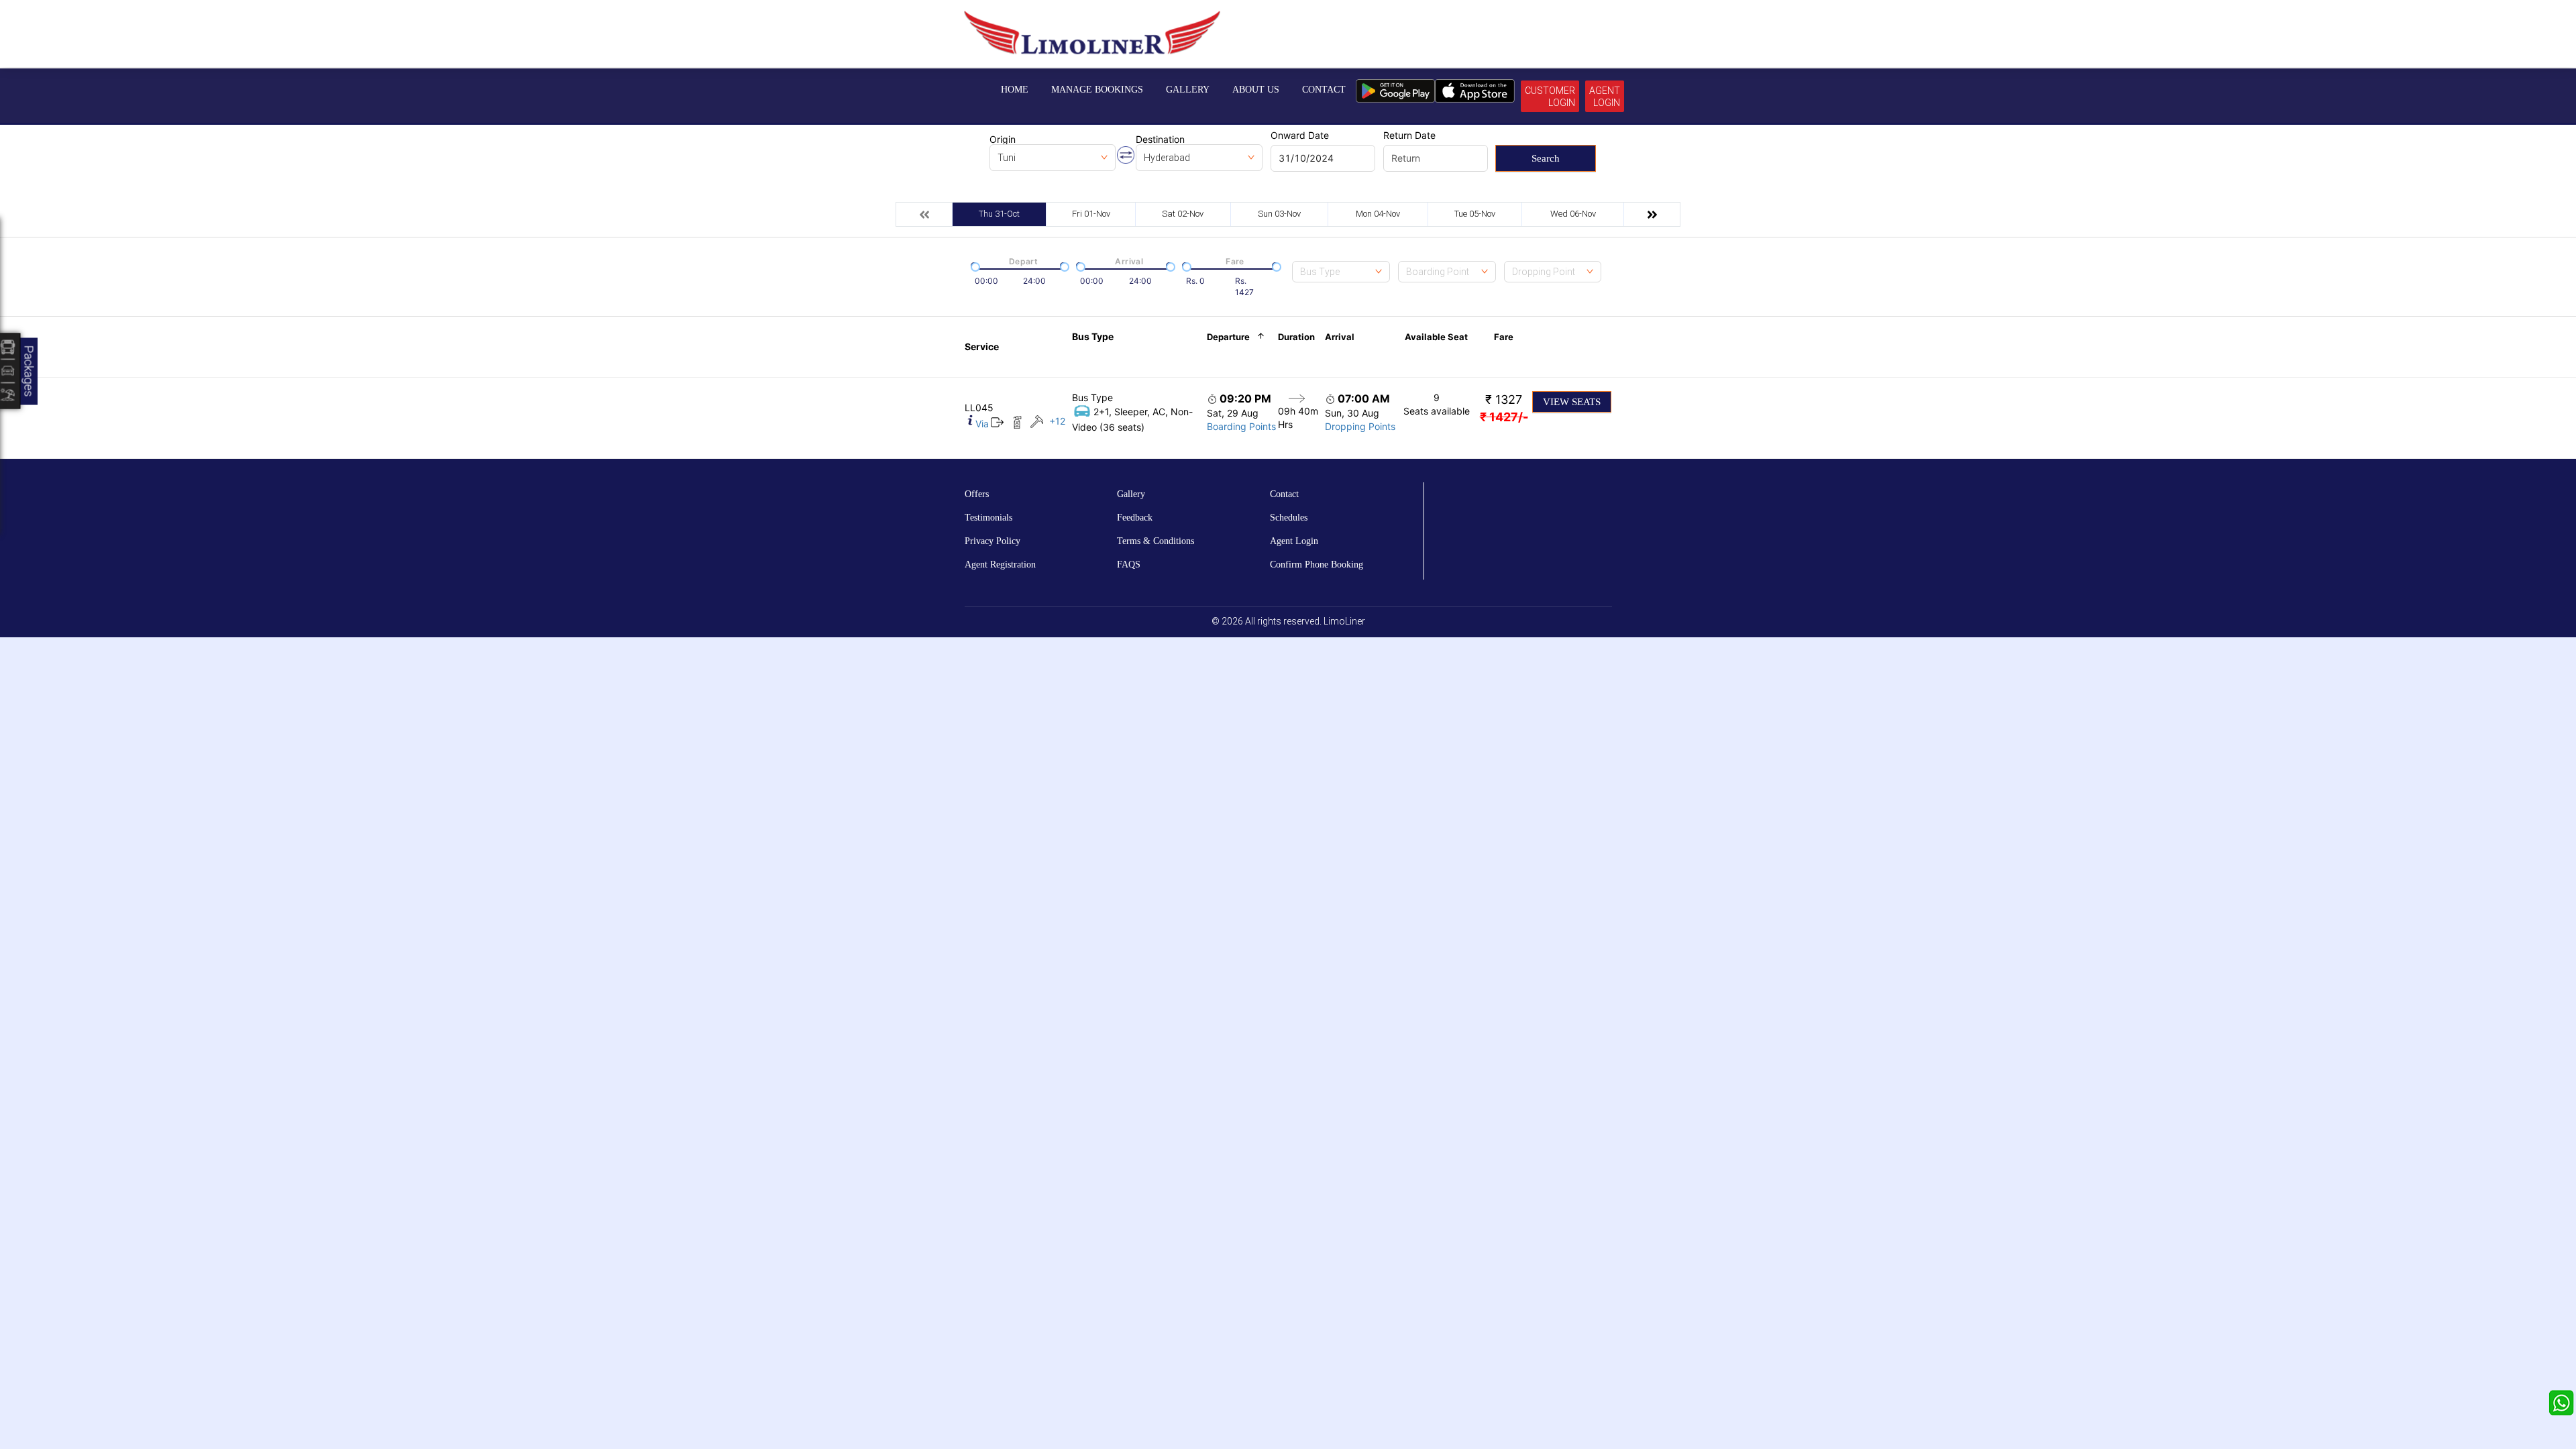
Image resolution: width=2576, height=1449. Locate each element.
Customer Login (1550, 97)
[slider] (974, 266)
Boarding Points (1241, 426)
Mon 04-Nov (1378, 214)
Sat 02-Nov (1183, 214)
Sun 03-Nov (1279, 214)
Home (1015, 90)
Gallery (1188, 90)
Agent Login (1605, 97)
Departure (1228, 337)
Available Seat (1436, 337)
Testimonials (988, 518)
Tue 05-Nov (1475, 214)
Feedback (1135, 518)
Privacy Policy (992, 541)
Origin (1003, 140)
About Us (1256, 90)
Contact (1324, 90)
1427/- (1504, 417)
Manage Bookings (1097, 90)
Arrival (1340, 337)
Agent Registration (1000, 565)
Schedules (1289, 518)
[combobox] (1341, 272)
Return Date (1409, 136)
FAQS (1129, 565)
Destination (1160, 140)
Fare (1504, 337)
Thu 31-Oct (999, 214)
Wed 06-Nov (1573, 214)
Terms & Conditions (1156, 541)
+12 (1057, 421)
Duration (1296, 337)
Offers (977, 494)
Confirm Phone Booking (1317, 565)
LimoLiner (1344, 621)
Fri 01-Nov (1091, 214)
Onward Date (1300, 136)
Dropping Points (1360, 426)
